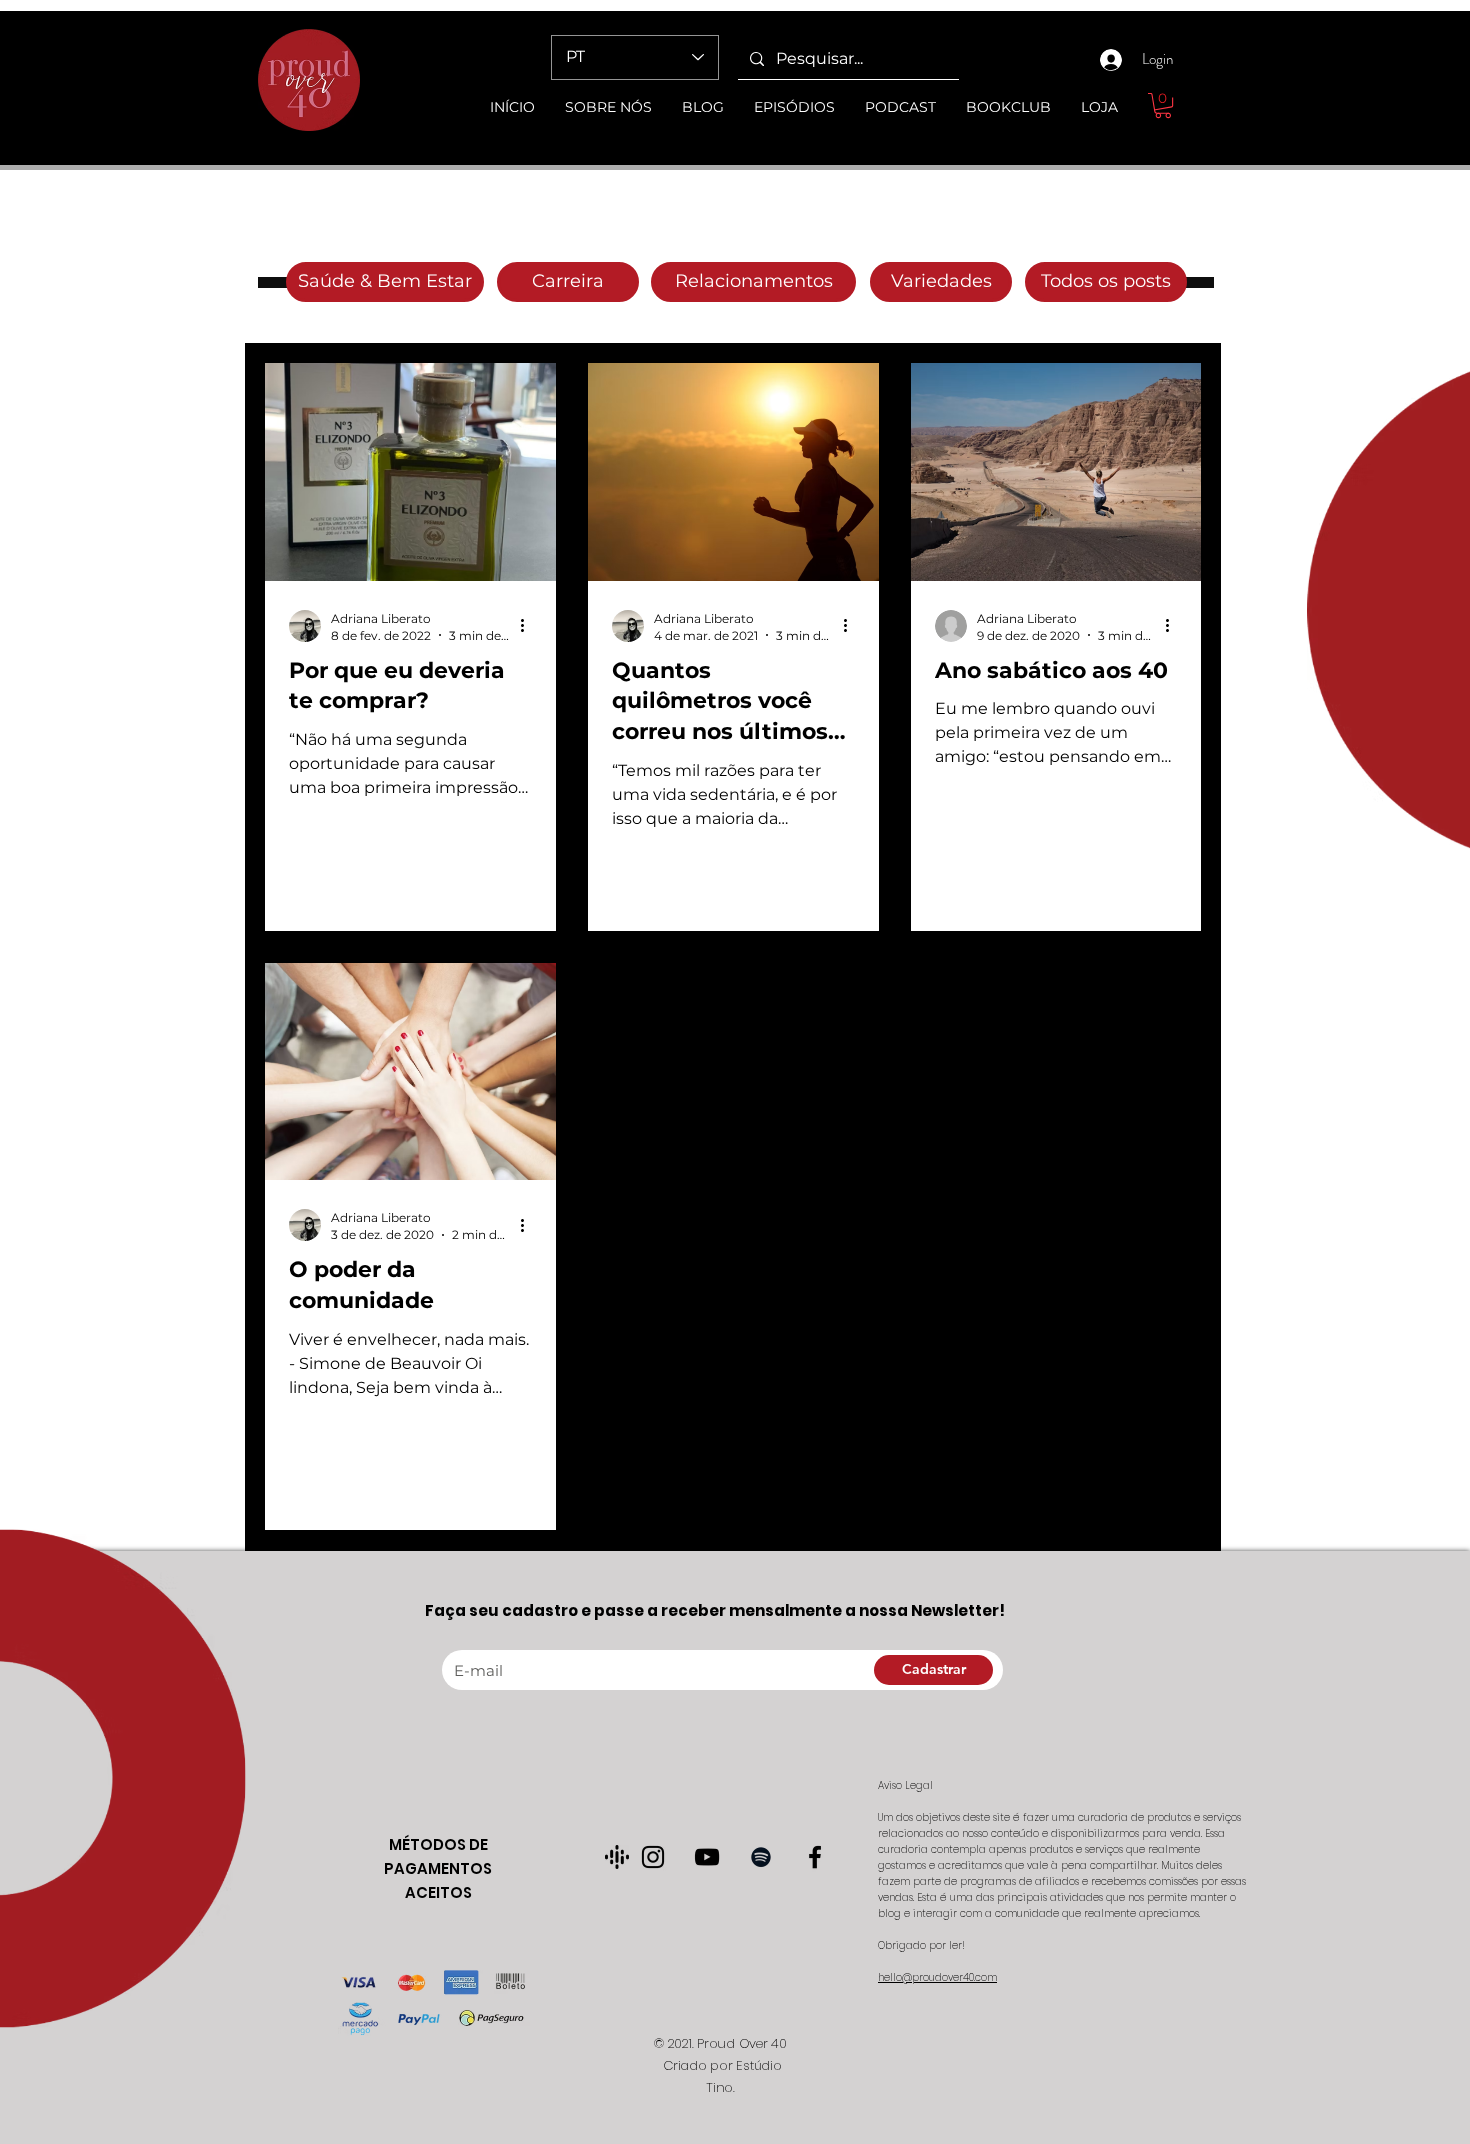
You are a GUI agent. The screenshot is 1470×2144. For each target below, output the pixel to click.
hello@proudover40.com (937, 1977)
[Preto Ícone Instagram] (653, 1857)
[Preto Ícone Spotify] (761, 1857)
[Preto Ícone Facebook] (815, 1857)
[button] (1163, 105)
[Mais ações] (529, 626)
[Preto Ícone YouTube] (707, 1857)
